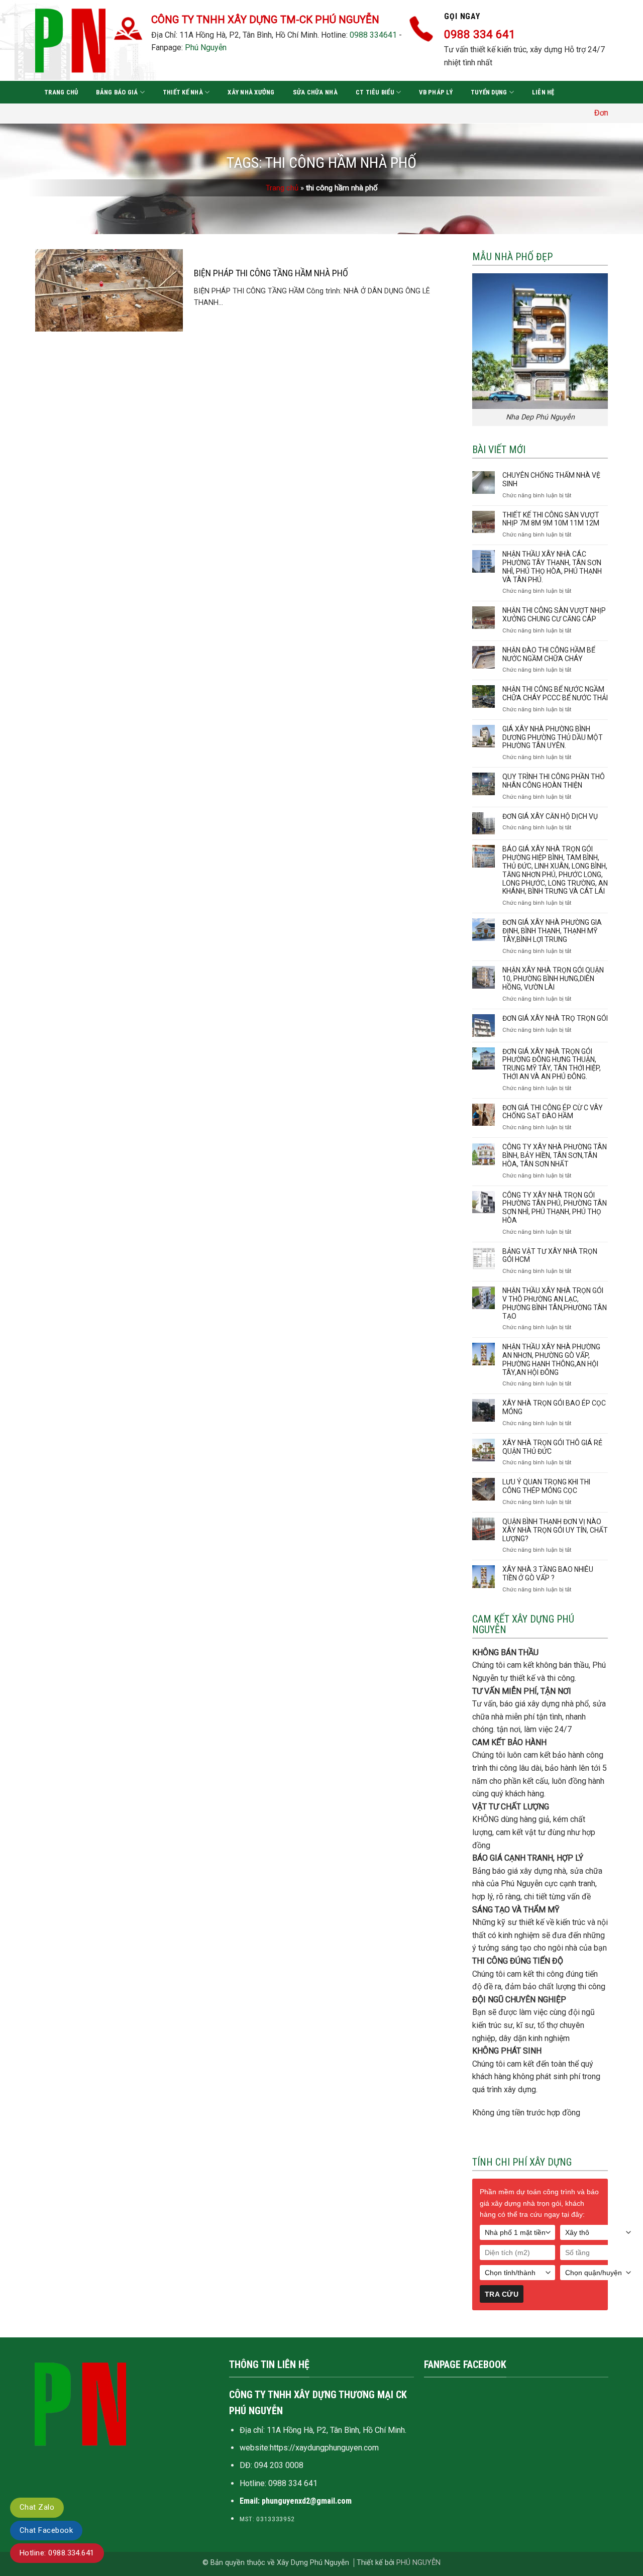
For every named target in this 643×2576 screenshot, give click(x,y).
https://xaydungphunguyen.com (324, 2448)
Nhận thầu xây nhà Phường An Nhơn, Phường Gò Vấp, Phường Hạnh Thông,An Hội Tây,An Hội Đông (551, 1359)
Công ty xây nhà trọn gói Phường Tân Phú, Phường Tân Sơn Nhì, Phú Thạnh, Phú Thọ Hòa (555, 1208)
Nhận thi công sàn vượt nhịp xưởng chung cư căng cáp (554, 615)
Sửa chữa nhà (315, 92)
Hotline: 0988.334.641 (57, 2553)
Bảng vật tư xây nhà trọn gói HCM (550, 1256)
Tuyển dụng (489, 92)
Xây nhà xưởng (251, 92)
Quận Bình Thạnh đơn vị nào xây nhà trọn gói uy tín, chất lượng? (555, 1530)
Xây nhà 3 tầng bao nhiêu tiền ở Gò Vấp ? (548, 1574)
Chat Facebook (46, 2530)
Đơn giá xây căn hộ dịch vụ (550, 816)
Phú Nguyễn (206, 47)
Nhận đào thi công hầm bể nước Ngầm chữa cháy (549, 654)
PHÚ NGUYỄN (418, 2563)
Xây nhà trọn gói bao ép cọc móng (554, 1407)
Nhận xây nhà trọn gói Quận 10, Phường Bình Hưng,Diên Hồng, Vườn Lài (553, 979)
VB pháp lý (436, 92)
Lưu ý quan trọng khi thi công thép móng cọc (546, 1486)
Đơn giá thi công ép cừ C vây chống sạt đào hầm (553, 1112)
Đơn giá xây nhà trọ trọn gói (555, 1018)
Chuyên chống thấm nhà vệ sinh (551, 479)
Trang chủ (61, 92)
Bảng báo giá (117, 92)
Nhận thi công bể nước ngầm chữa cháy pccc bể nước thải (555, 693)
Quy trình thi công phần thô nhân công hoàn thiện (554, 781)
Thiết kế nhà (183, 92)
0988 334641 (373, 35)
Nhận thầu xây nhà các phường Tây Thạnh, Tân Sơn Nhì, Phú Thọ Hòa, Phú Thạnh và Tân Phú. (552, 567)
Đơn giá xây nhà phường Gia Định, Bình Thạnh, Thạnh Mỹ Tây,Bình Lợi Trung (552, 931)
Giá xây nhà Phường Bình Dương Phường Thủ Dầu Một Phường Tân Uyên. (553, 737)
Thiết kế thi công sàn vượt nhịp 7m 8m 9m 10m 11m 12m (551, 519)
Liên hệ (543, 92)
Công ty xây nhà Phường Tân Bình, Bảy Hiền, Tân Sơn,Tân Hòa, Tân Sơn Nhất (555, 1155)
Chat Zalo (37, 2507)
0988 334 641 (293, 2483)
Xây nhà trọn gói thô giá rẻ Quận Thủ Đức (552, 1447)
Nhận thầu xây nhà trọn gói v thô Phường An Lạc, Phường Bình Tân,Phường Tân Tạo (555, 1303)
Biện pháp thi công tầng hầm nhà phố (271, 273)
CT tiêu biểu (375, 92)
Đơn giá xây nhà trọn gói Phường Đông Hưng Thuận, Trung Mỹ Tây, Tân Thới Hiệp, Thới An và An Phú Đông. (552, 1064)
